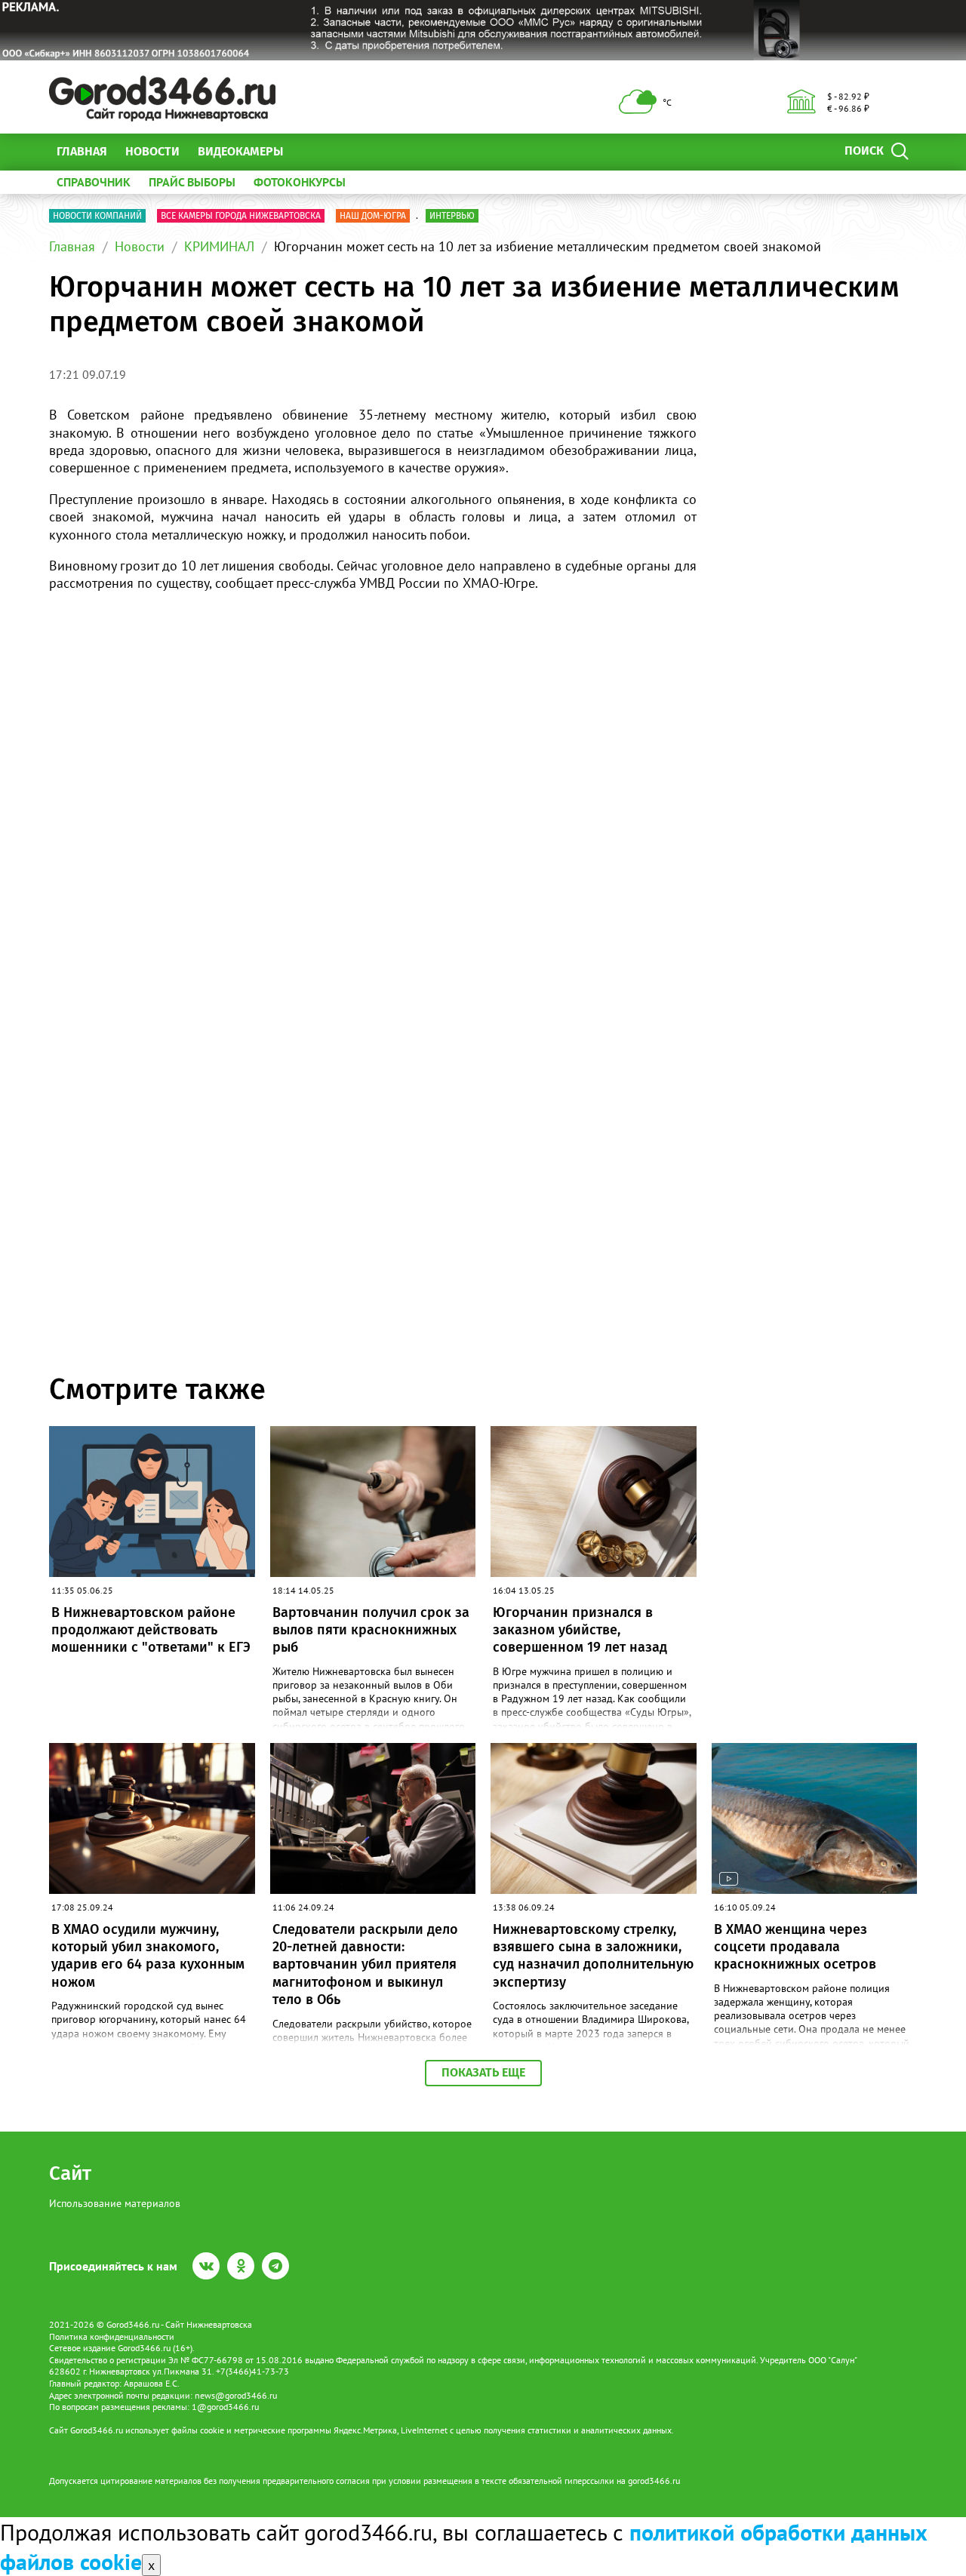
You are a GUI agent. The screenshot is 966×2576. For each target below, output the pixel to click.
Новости (152, 151)
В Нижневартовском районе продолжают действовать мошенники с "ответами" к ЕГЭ (151, 1630)
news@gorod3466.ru (236, 2395)
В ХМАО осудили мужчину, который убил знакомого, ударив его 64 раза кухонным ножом (148, 1956)
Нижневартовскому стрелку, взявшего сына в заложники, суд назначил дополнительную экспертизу (593, 1956)
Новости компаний (97, 216)
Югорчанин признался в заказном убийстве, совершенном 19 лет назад (580, 1630)
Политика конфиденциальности (112, 2336)
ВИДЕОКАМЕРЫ (240, 151)
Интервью (452, 216)
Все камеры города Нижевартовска (241, 216)
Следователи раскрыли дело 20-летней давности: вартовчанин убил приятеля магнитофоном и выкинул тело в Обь (365, 1965)
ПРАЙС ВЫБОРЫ (192, 182)
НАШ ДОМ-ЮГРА (373, 216)
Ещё (313, 151)
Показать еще (483, 2072)
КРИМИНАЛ (219, 246)
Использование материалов (115, 2203)
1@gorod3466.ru (225, 2407)
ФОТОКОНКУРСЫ (300, 182)
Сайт (70, 2173)
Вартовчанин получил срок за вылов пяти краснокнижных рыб (371, 1630)
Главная (82, 151)
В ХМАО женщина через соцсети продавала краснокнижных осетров (795, 1947)
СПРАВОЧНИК (94, 182)
